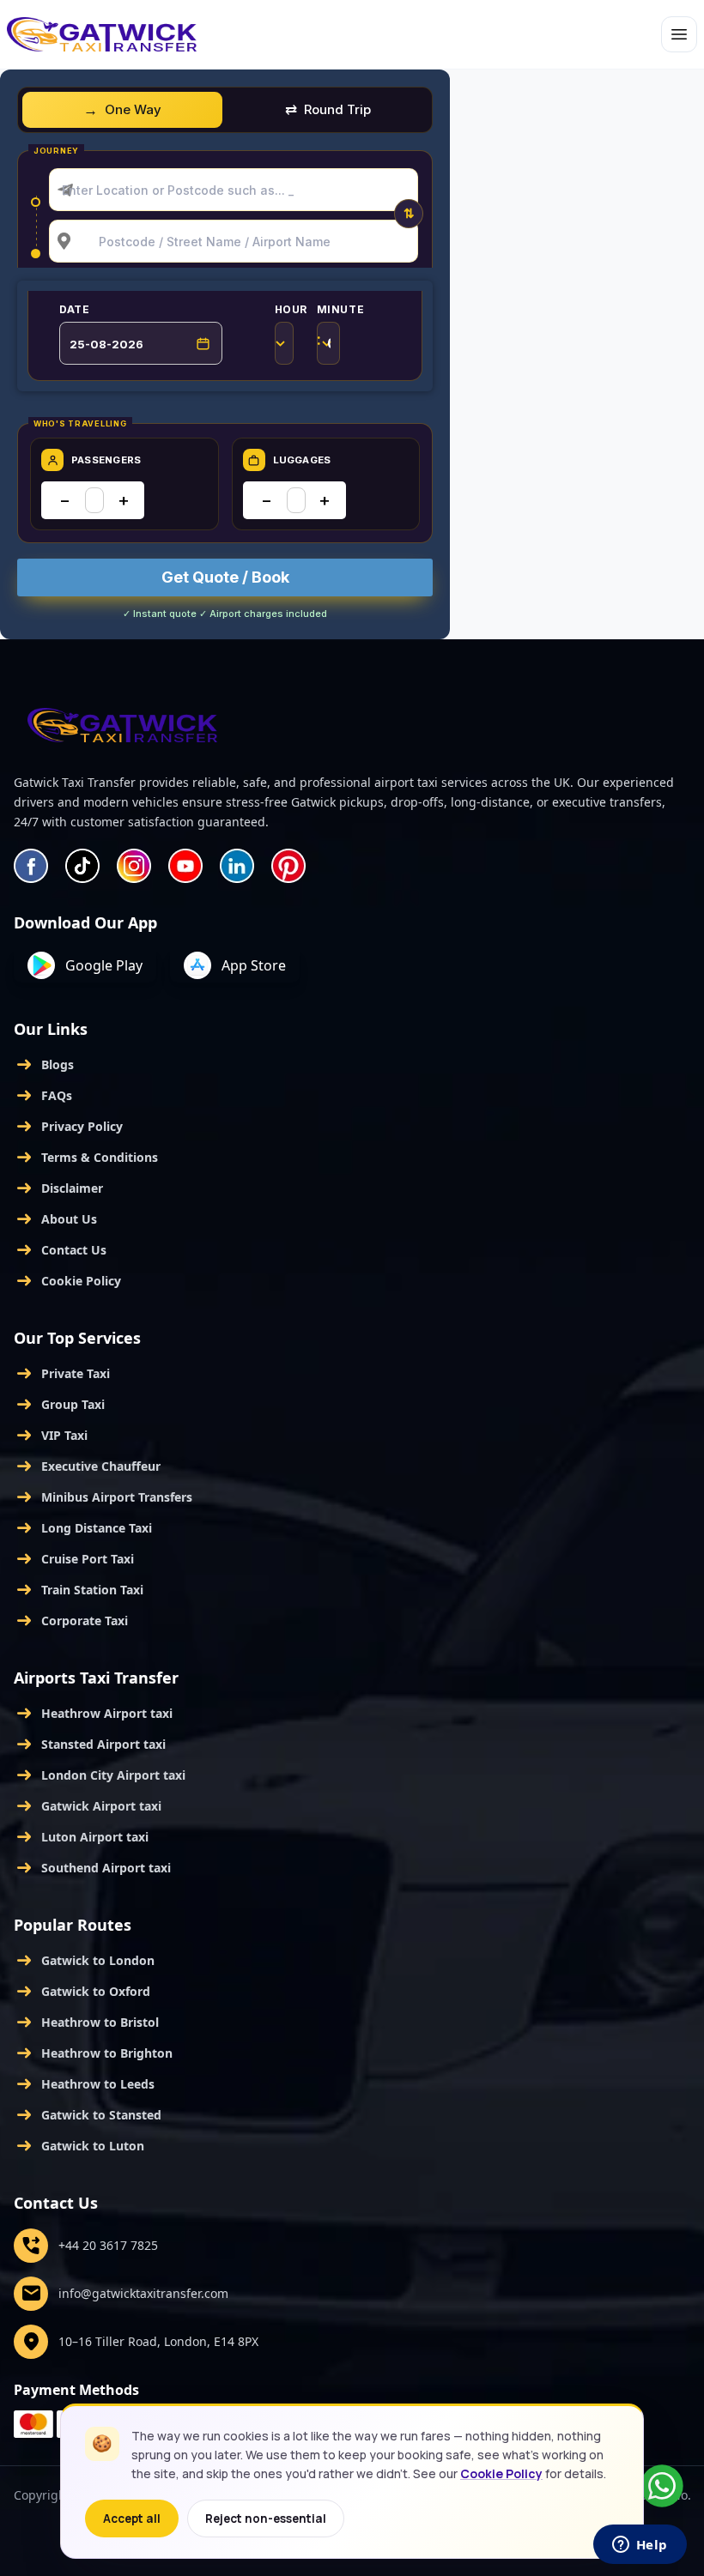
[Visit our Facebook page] (31, 866)
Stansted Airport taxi (90, 1745)
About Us (55, 1219)
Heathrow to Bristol (86, 2023)
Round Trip (337, 109)
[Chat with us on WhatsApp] (662, 2486)
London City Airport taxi (100, 1775)
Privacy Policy (68, 1127)
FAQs (43, 1096)
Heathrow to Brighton (93, 2053)
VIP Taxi (51, 1436)
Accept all (132, 2519)
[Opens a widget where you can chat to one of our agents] (640, 2546)
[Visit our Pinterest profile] (288, 866)
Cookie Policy (67, 1281)
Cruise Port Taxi (74, 1559)
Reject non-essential (266, 2519)
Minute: (341, 334)
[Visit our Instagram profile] (134, 866)
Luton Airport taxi (81, 1837)
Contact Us (60, 1250)
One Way (133, 109)
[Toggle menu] (679, 34)
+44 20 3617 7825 (89, 2246)
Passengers (106, 460)
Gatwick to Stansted (88, 2115)
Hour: (294, 334)
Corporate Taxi (71, 1621)
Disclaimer (58, 1188)
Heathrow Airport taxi (93, 1714)
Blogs (44, 1065)
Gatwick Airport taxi (88, 1806)
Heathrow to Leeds (84, 2084)
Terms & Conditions (86, 1158)
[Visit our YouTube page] (185, 866)
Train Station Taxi (79, 1590)
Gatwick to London (84, 1961)
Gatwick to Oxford (82, 1992)
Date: (141, 310)
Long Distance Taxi (83, 1528)
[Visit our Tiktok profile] (82, 866)
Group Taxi (59, 1405)
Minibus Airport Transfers (103, 1497)
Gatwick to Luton (79, 2146)
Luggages (302, 460)
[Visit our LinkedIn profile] (237, 866)
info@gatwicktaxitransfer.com (124, 2294)
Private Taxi (62, 1374)
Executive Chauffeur (87, 1466)
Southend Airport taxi (92, 1868)
